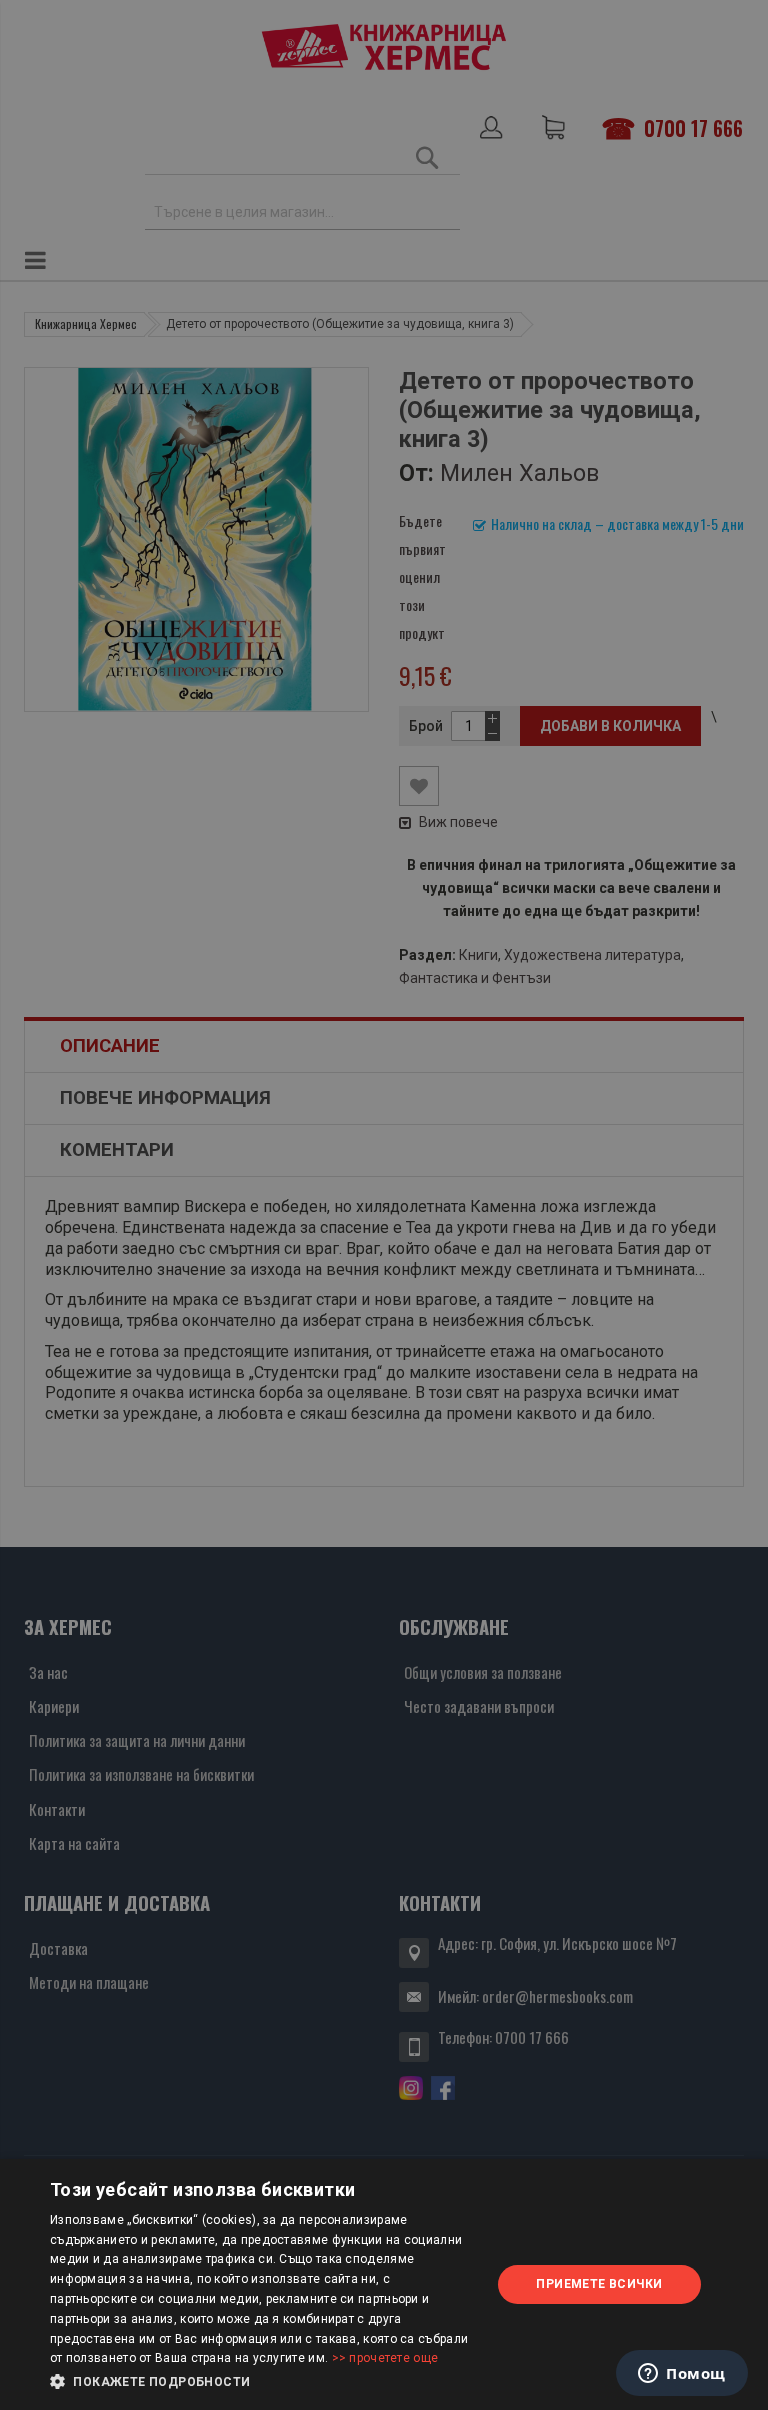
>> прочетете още (385, 2358)
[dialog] (384, 2284)
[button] (264, 2382)
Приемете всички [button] (599, 2284)
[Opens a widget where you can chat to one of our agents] (682, 2375)
